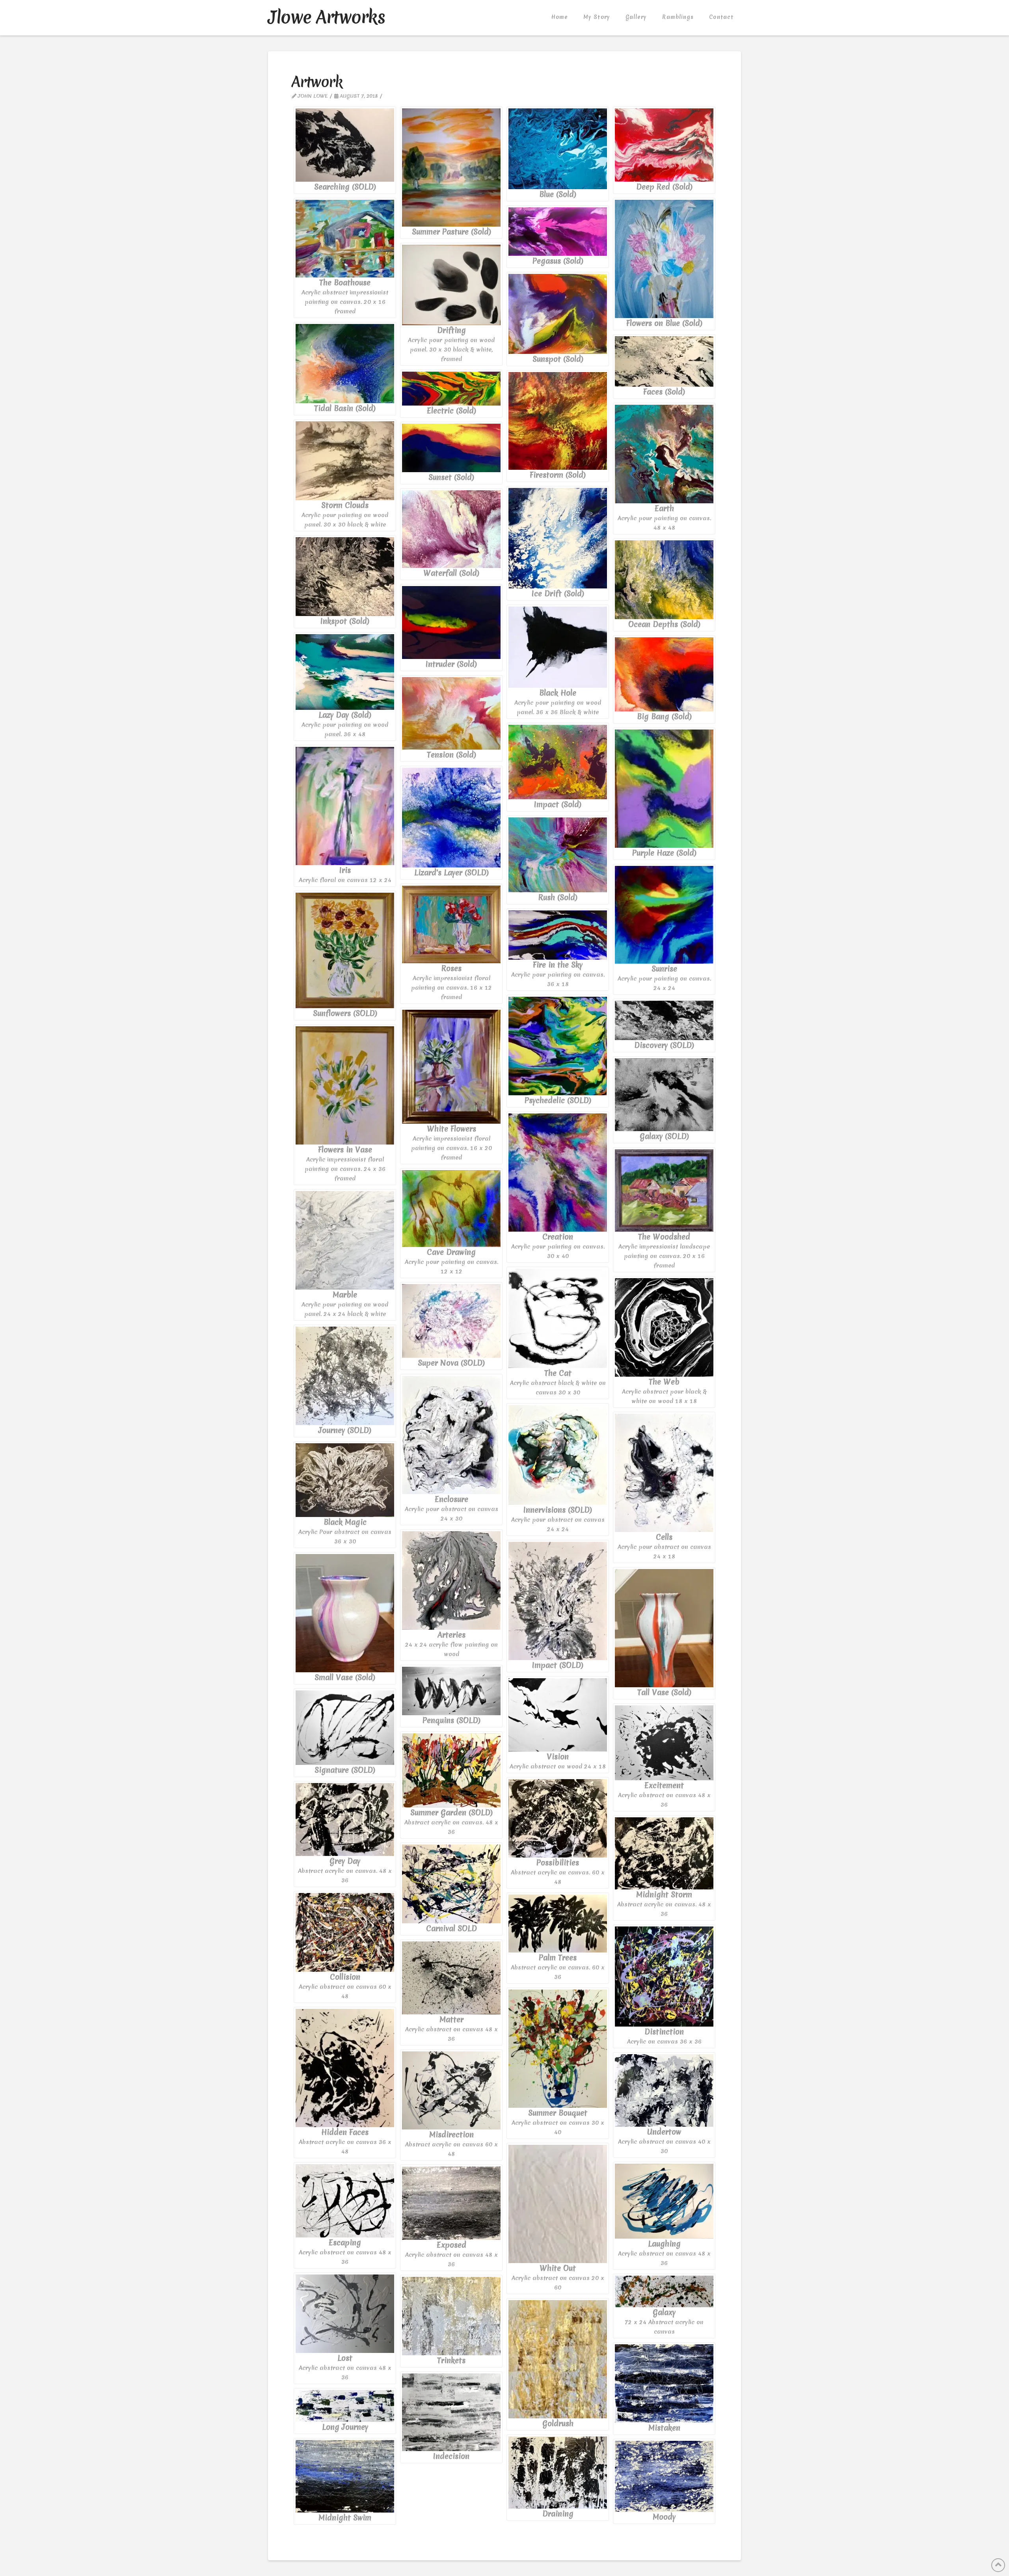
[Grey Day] (345, 1819)
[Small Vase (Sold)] (345, 1613)
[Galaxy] (664, 2291)
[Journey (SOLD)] (345, 1376)
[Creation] (558, 1173)
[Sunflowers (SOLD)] (345, 950)
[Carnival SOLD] (451, 1884)
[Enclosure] (451, 1435)
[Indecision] (451, 2412)
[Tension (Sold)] (451, 713)
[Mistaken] (664, 2383)
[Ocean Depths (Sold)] (664, 580)
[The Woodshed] (664, 1190)
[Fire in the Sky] (558, 935)
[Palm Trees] (558, 1924)
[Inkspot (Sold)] (345, 577)
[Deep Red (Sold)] (664, 145)
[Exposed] (451, 2203)
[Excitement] (664, 1743)
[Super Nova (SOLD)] (451, 1321)
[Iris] (345, 806)
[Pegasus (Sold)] (558, 232)
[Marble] (345, 1240)
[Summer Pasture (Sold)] (451, 168)
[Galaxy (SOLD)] (664, 1095)
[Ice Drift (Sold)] (558, 538)
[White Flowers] (451, 1067)
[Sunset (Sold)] (451, 448)
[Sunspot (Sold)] (558, 314)
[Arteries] (451, 1580)
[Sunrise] (664, 915)
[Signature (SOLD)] (345, 1728)
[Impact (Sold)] (558, 762)
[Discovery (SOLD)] (664, 1020)
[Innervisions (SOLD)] (558, 1455)
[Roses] (451, 925)
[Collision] (345, 1932)
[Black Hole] (558, 647)
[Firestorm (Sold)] (558, 421)
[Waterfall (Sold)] (451, 529)
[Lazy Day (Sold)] (345, 672)
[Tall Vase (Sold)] (664, 1628)
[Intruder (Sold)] (451, 623)
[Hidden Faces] (345, 2068)
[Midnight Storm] (664, 1853)
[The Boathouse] (345, 239)
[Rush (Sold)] (558, 855)
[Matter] (451, 1978)
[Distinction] (664, 1977)
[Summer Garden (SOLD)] (451, 1770)
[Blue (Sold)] (558, 149)
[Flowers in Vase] (345, 1085)
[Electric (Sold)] (451, 389)
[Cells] (664, 1473)
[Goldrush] (558, 2359)
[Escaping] (345, 2201)
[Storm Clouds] (345, 461)
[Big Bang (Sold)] (664, 674)
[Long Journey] (345, 2406)
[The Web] (664, 1327)
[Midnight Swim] (345, 2476)
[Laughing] (664, 2201)
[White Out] (558, 2204)
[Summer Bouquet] (558, 2049)
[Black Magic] (345, 1480)
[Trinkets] (451, 2316)
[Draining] (558, 2473)
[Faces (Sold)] (664, 361)
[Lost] (345, 2314)
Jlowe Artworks (326, 17)
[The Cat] (558, 1318)
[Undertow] (664, 2090)
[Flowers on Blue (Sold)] (664, 259)
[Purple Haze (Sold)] (664, 789)
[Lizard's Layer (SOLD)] (451, 818)
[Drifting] (451, 285)
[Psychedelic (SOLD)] (558, 1046)
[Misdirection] (451, 2090)
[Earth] (664, 454)
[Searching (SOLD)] (345, 145)
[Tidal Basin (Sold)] (345, 364)
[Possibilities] (558, 1818)
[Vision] (558, 1715)
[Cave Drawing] (451, 1209)
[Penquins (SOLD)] (451, 1691)
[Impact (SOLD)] (558, 1601)
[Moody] (664, 2476)
